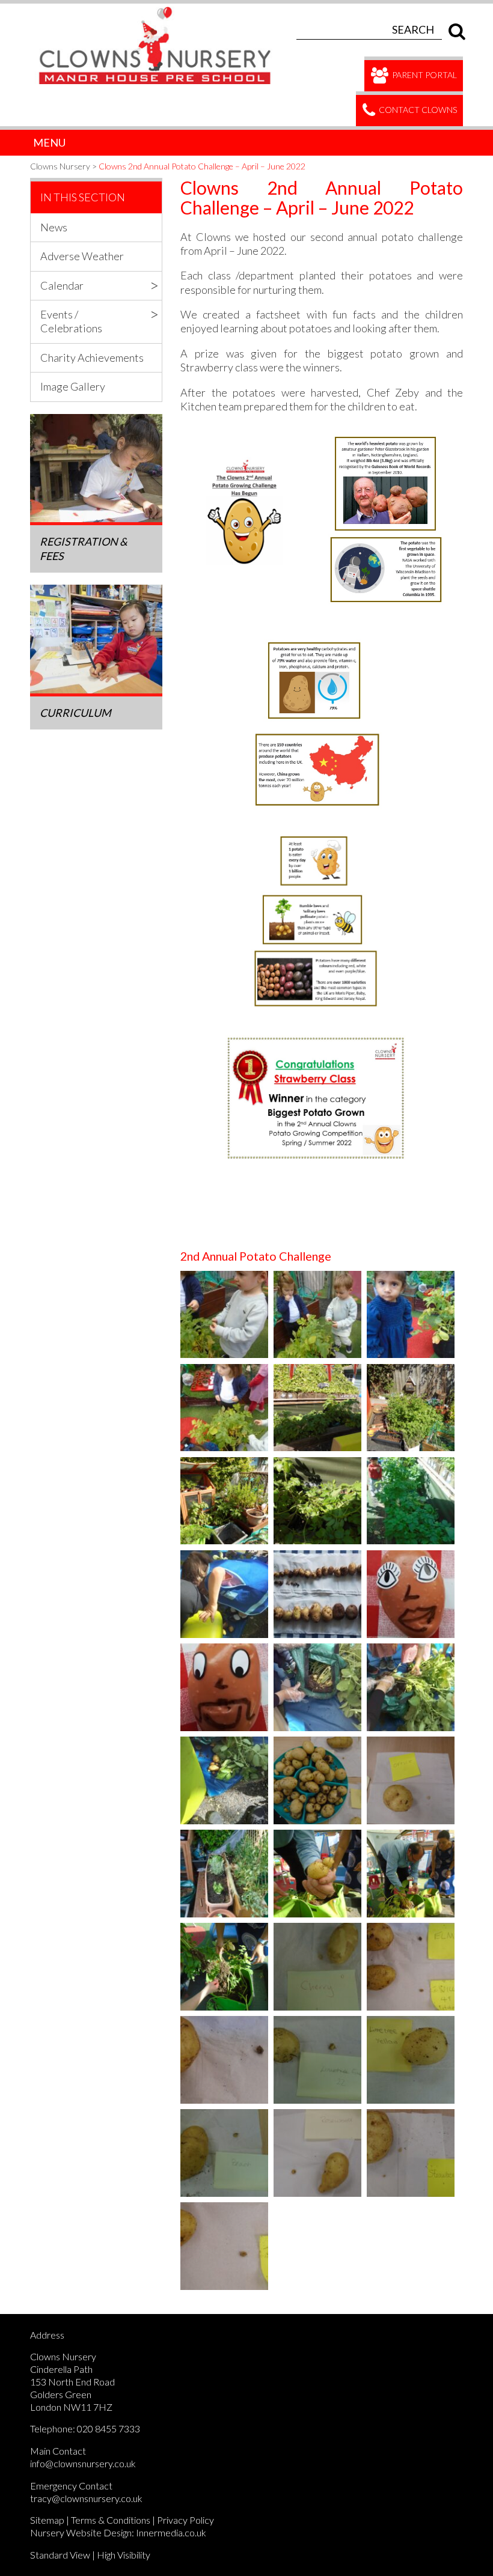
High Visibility (124, 2555)
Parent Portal (424, 75)
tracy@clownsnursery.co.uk (86, 2498)
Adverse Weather (82, 256)
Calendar (62, 285)
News (54, 227)
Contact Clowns (417, 110)
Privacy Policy (185, 2520)
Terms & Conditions (111, 2520)
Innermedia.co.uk (171, 2532)
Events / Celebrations (71, 321)
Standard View (60, 2555)
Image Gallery (73, 386)
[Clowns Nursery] (162, 10)
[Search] (454, 29)
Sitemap (47, 2520)
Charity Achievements (92, 358)
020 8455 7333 (109, 2428)
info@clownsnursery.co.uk (83, 2463)
